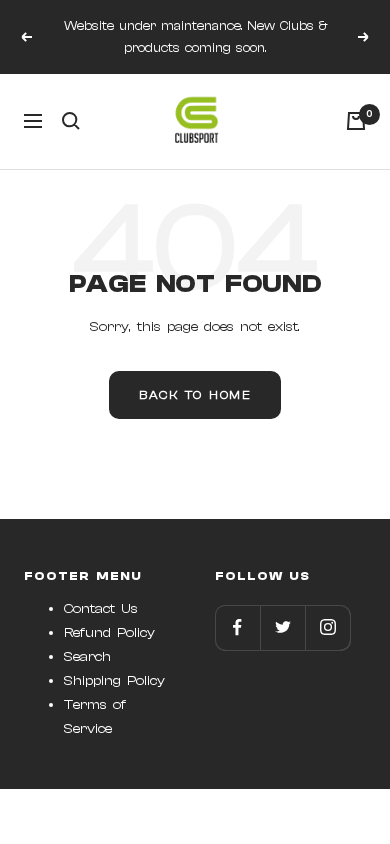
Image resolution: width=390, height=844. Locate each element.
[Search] (71, 121)
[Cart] (356, 121)
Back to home (195, 395)
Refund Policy (109, 633)
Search (87, 657)
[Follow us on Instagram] (327, 627)
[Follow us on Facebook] (237, 627)
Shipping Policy (114, 681)
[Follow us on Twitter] (282, 627)
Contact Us (101, 609)
